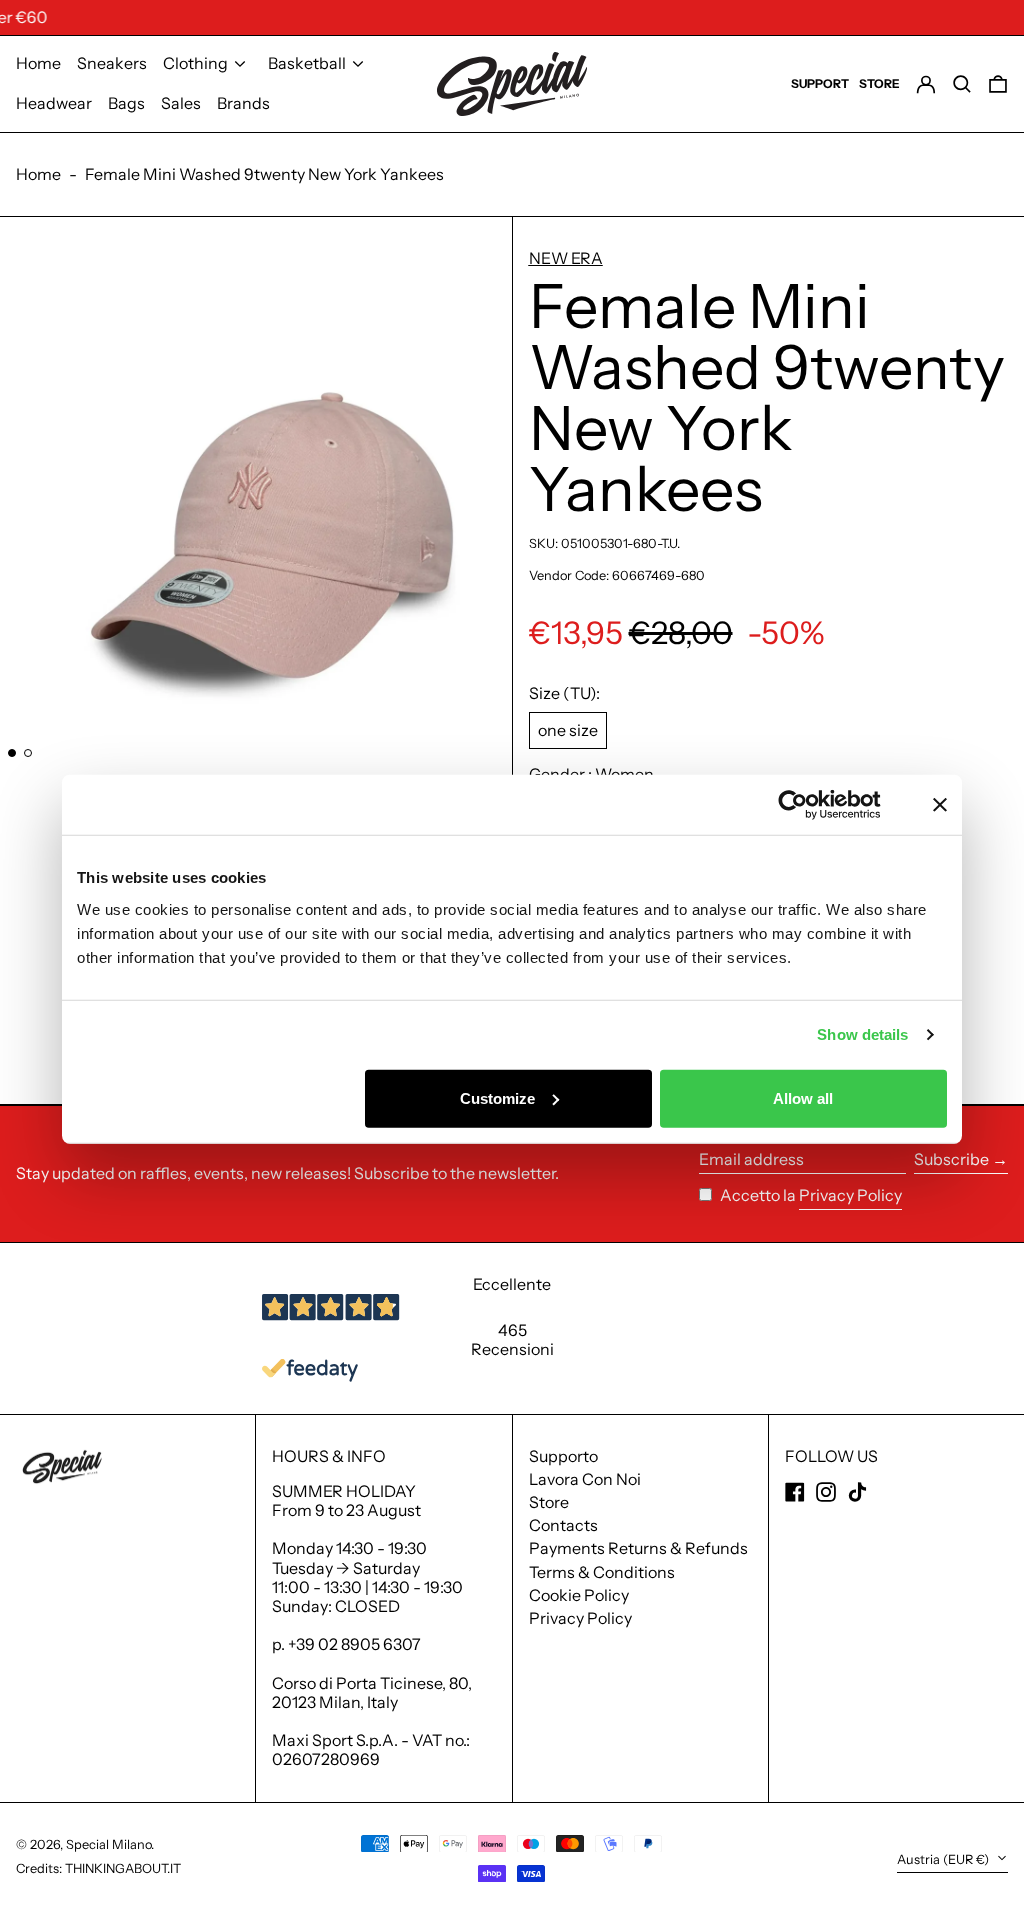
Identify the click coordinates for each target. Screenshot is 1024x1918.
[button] (272, 489)
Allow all (803, 1097)
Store (549, 1502)
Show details (862, 1034)
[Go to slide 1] (12, 753)
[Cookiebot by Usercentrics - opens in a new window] (808, 805)
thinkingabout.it (123, 1868)
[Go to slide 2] (28, 753)
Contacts (563, 1525)
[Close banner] (940, 805)
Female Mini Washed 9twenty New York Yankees (264, 174)
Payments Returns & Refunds (638, 1548)
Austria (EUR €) (944, 1859)
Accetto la (759, 1195)
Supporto (563, 1456)
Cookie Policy (579, 1595)
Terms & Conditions (602, 1572)
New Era (566, 258)
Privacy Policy (850, 1195)
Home (38, 174)
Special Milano (108, 1844)
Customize (497, 1097)
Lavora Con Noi (585, 1479)
